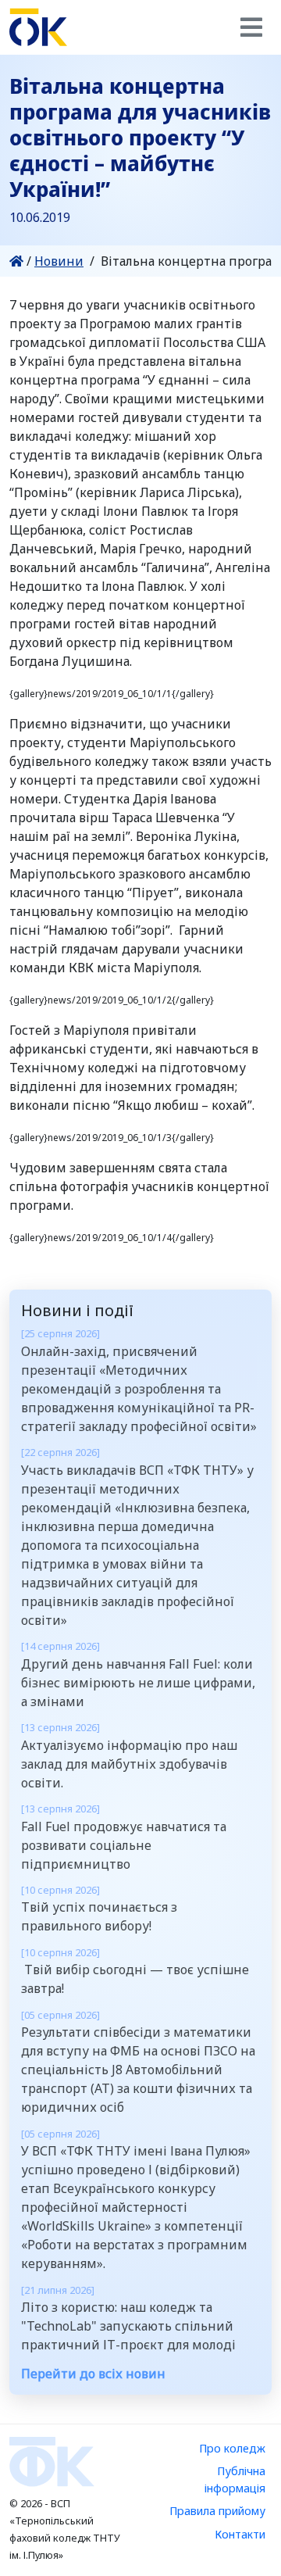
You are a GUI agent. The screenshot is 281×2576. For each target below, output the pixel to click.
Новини (59, 261)
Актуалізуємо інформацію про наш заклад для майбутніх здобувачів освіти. (129, 1755)
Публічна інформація (235, 2479)
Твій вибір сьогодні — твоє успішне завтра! (135, 1971)
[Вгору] (253, 2549)
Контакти (240, 2534)
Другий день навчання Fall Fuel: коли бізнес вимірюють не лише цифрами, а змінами (138, 1674)
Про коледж (232, 2448)
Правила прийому (217, 2511)
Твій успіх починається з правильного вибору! (99, 1909)
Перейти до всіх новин (93, 2374)
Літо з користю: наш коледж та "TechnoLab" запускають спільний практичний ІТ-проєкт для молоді (128, 2318)
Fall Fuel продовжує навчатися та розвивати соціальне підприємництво (124, 1837)
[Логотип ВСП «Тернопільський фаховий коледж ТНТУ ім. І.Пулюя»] (38, 27)
